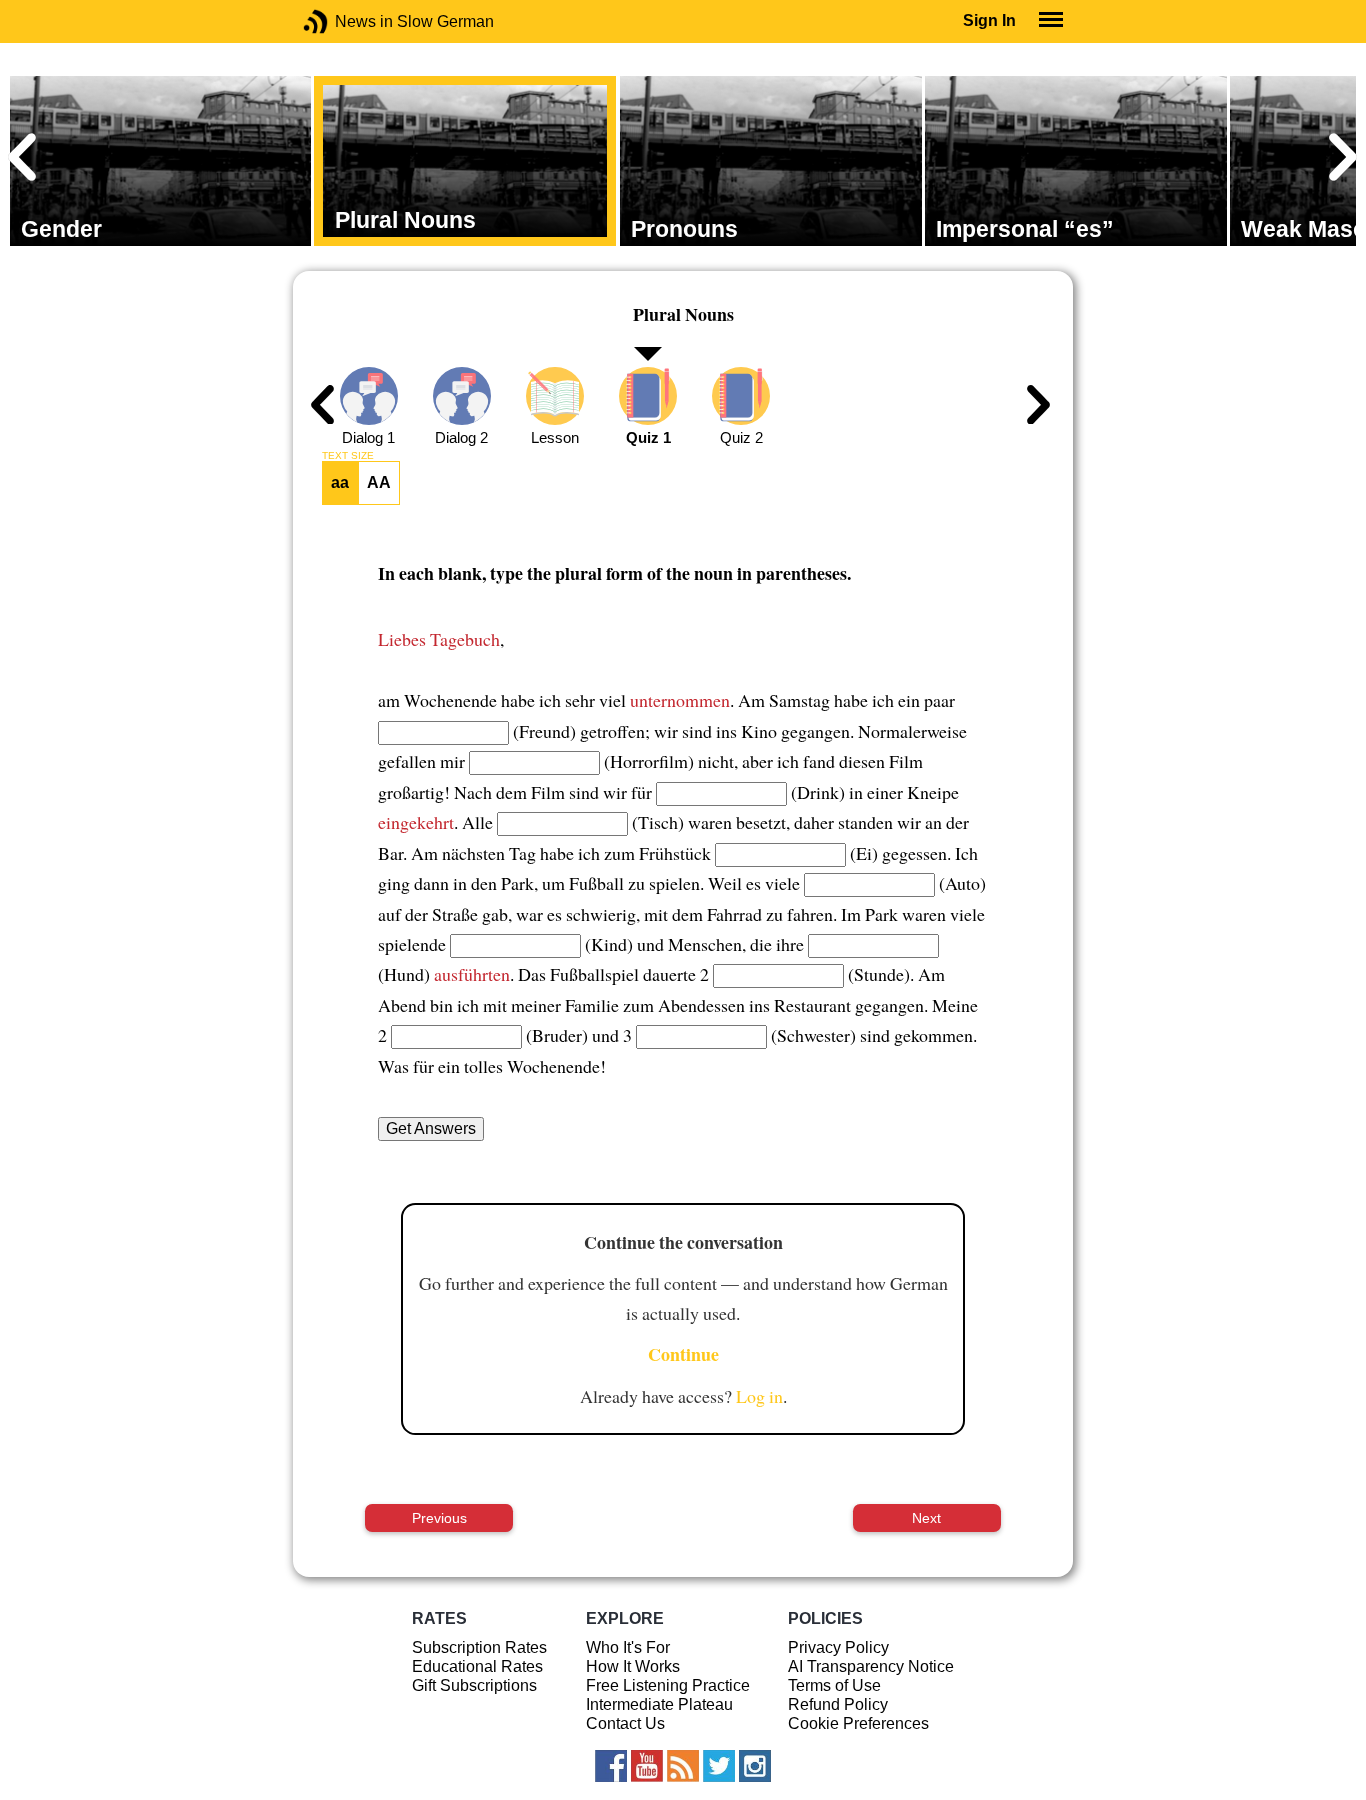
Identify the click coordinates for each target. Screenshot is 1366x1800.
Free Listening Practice (668, 1685)
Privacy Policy (838, 1647)
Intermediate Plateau (659, 1704)
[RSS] (683, 1766)
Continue (683, 1354)
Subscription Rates (479, 1647)
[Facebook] (611, 1766)
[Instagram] (755, 1766)
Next (926, 1518)
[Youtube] (647, 1766)
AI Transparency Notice (871, 1666)
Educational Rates (477, 1666)
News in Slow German (345, 21)
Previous (439, 1518)
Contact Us (625, 1723)
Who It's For (628, 1647)
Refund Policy (838, 1704)
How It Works (633, 1666)
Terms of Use (834, 1685)
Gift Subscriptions (474, 1685)
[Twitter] (719, 1766)
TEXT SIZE (348, 456)
